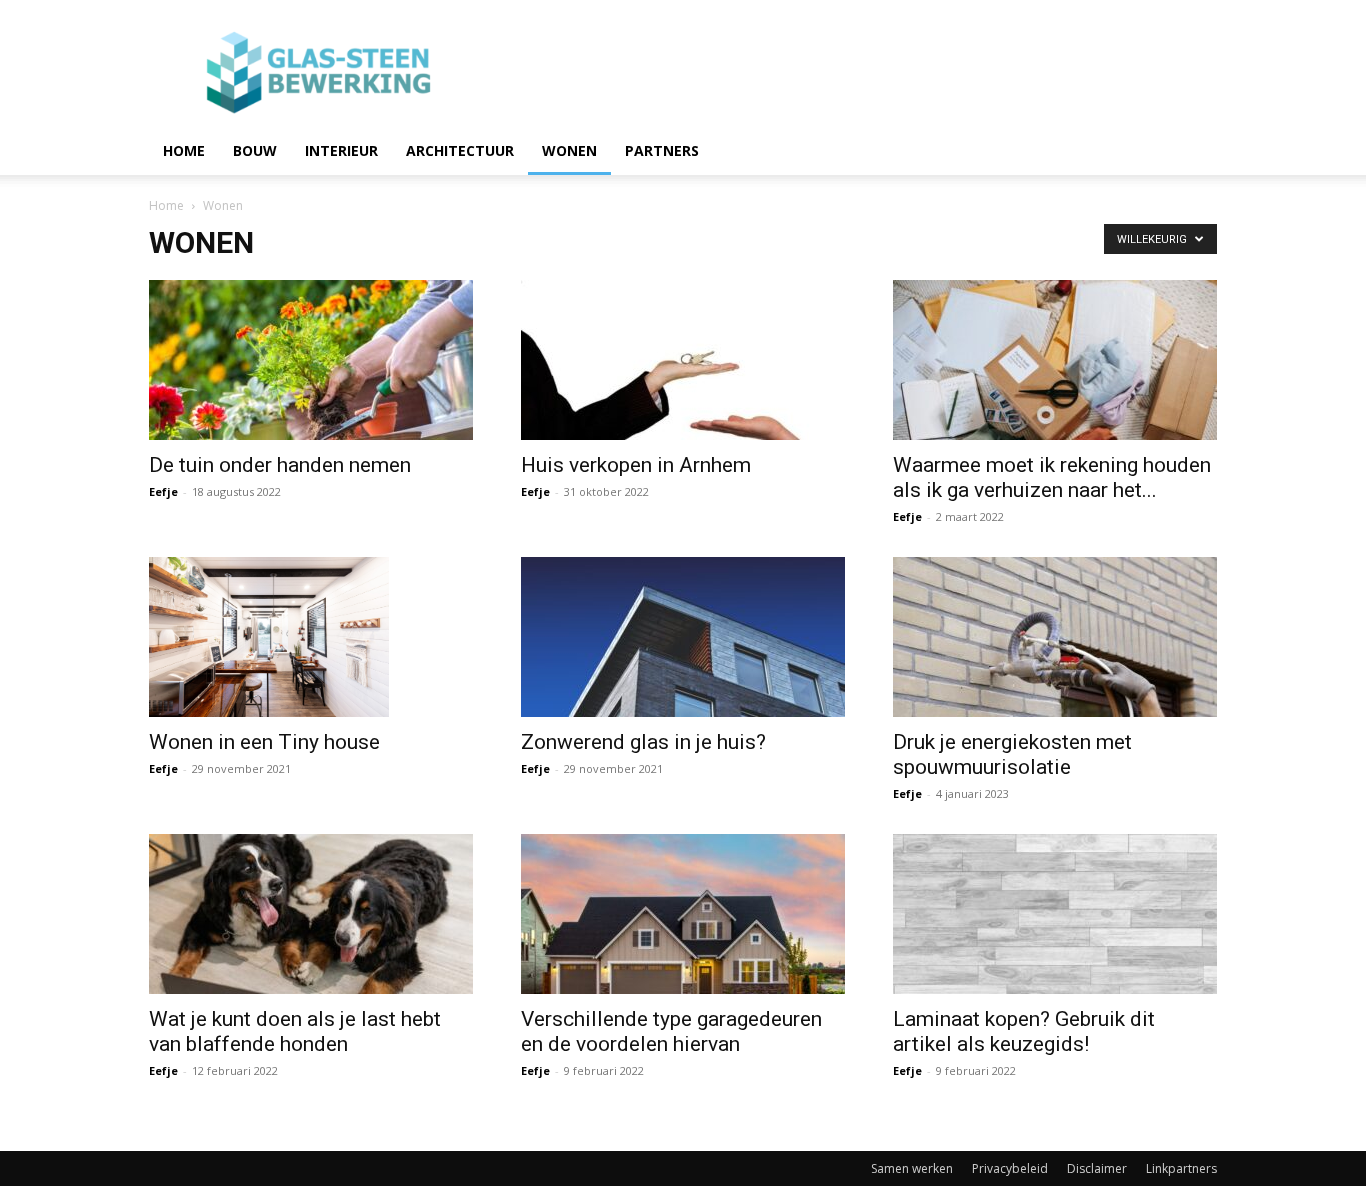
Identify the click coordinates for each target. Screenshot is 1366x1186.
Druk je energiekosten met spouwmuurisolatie (1012, 754)
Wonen (569, 150)
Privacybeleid (1010, 1168)
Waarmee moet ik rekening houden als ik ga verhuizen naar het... (1052, 477)
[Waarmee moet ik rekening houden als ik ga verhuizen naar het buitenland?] (1055, 360)
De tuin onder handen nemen (280, 465)
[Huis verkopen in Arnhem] (683, 360)
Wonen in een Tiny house (264, 742)
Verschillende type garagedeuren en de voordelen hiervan (671, 1031)
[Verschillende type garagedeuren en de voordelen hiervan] (683, 914)
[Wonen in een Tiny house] (311, 637)
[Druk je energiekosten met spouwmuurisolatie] (1055, 637)
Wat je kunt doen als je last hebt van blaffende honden (295, 1031)
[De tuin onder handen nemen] (311, 360)
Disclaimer (1097, 1168)
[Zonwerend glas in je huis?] (683, 637)
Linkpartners (1181, 1168)
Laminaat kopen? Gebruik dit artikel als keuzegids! (1024, 1031)
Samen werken (912, 1168)
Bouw (255, 150)
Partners (662, 150)
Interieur (341, 150)
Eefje (163, 491)
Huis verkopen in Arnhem (636, 465)
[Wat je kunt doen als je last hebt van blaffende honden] (311, 914)
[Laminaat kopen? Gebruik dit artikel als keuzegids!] (1055, 914)
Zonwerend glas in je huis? (643, 742)
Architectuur (460, 150)
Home (184, 150)
